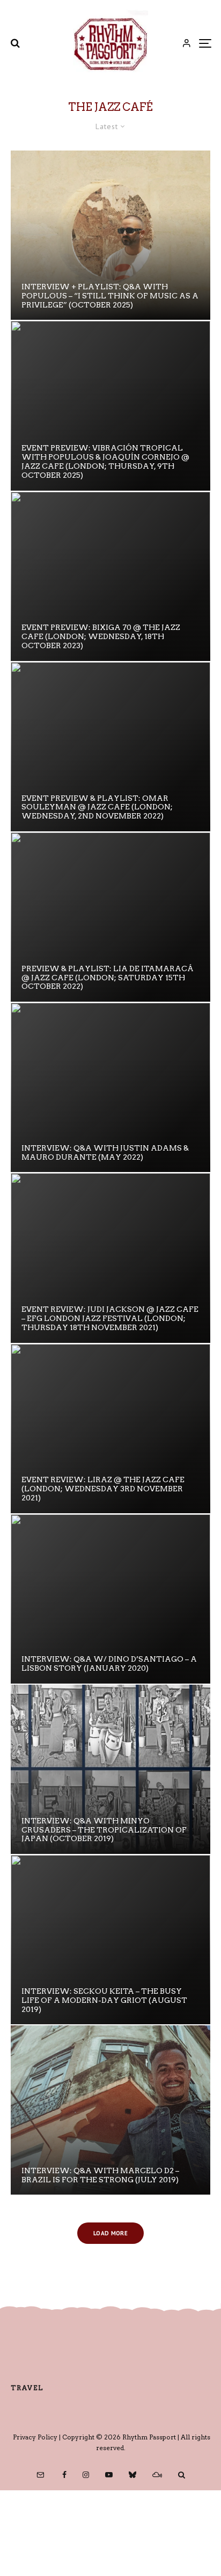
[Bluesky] (132, 2475)
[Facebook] (64, 2475)
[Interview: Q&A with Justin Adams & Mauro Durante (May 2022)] (110, 1087)
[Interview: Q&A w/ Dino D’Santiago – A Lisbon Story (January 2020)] (110, 1599)
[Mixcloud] (157, 2475)
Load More (110, 2233)
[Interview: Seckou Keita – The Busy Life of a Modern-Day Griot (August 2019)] (110, 1940)
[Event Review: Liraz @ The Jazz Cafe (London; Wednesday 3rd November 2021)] (110, 1429)
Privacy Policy (35, 2437)
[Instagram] (86, 2475)
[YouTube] (109, 2475)
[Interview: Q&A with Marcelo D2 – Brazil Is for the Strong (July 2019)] (110, 2110)
